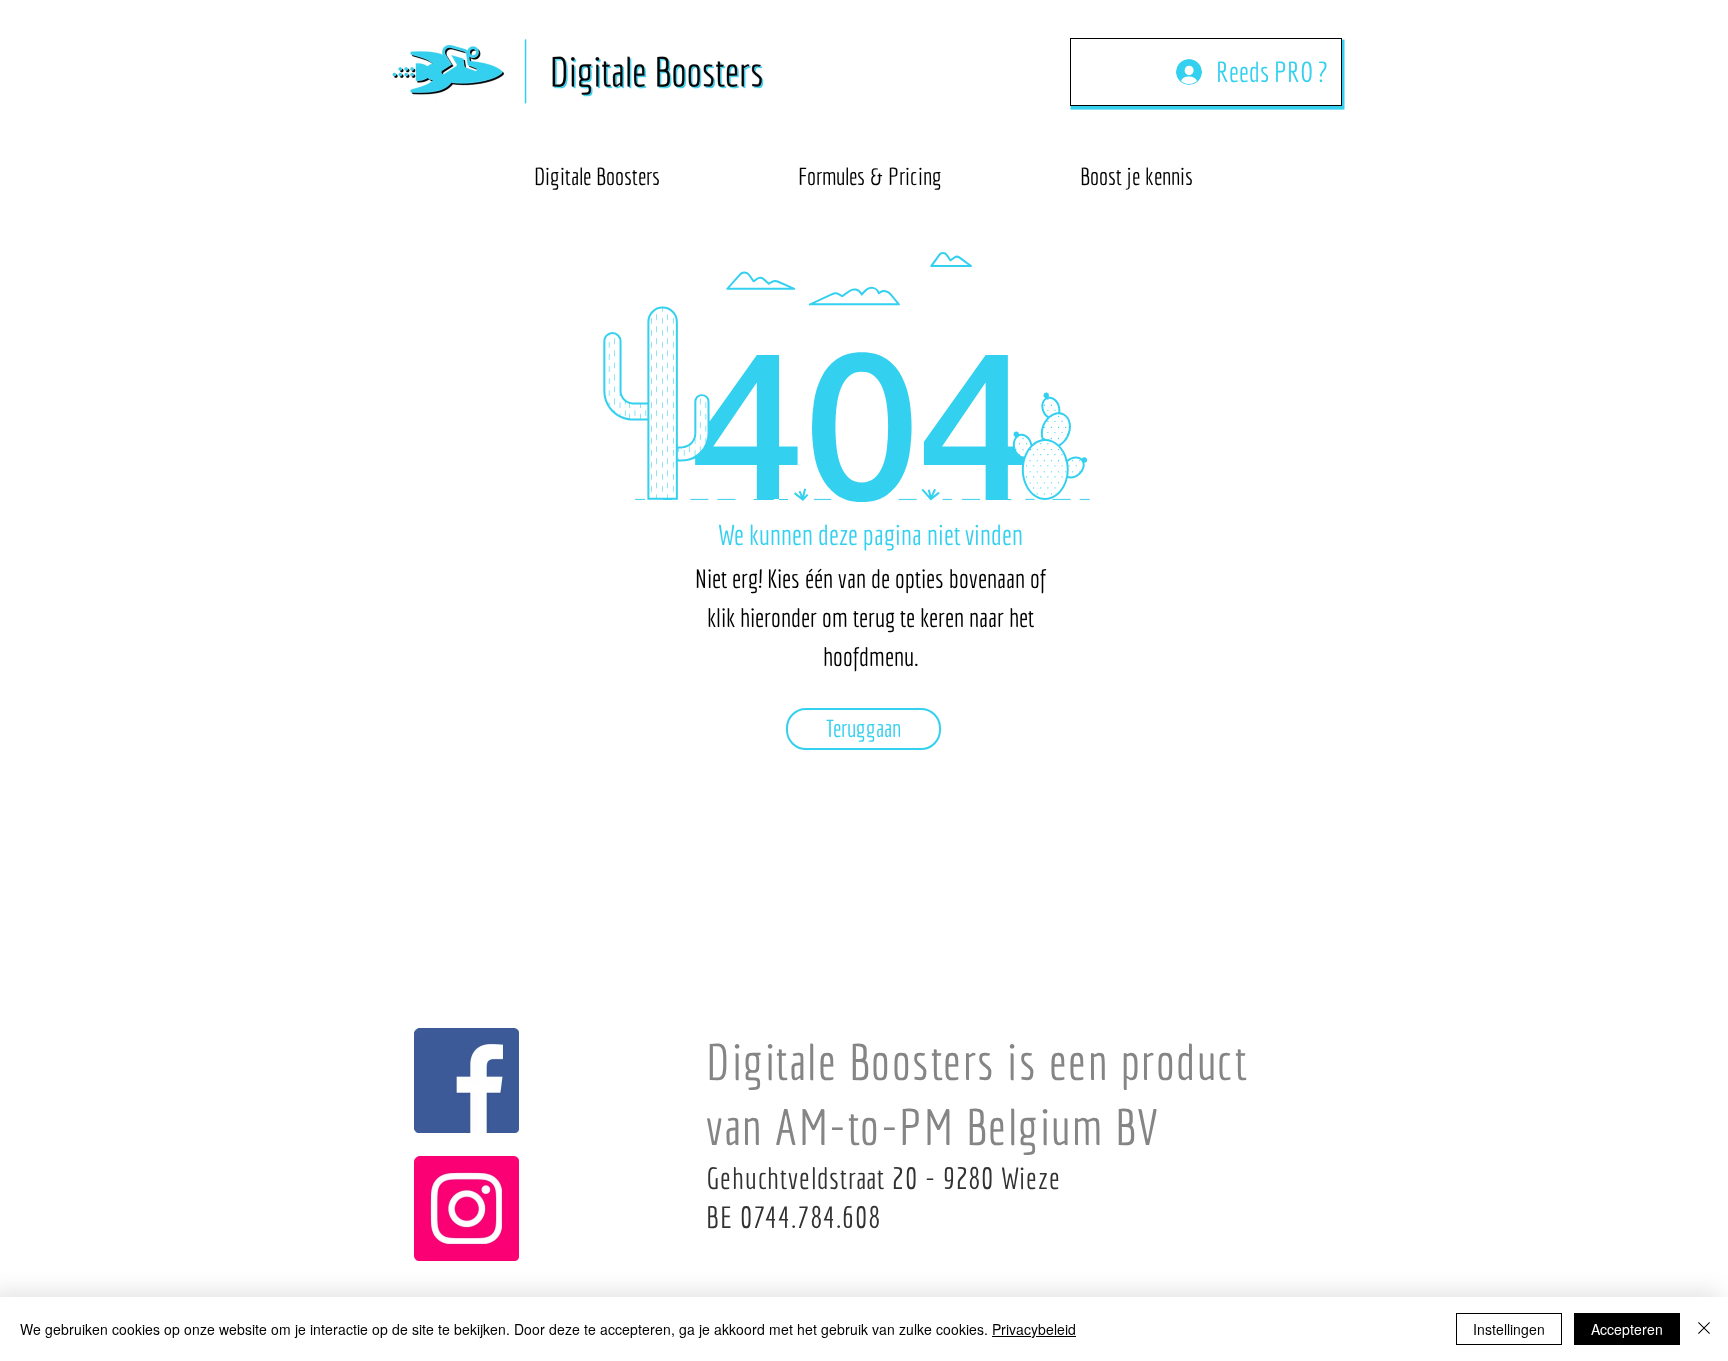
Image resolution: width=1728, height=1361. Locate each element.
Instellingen (1509, 1329)
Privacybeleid (1034, 1329)
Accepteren (1627, 1329)
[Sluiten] (1704, 1329)
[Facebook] (466, 1080)
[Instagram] (466, 1208)
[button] (1136, 167)
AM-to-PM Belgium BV (967, 1126)
